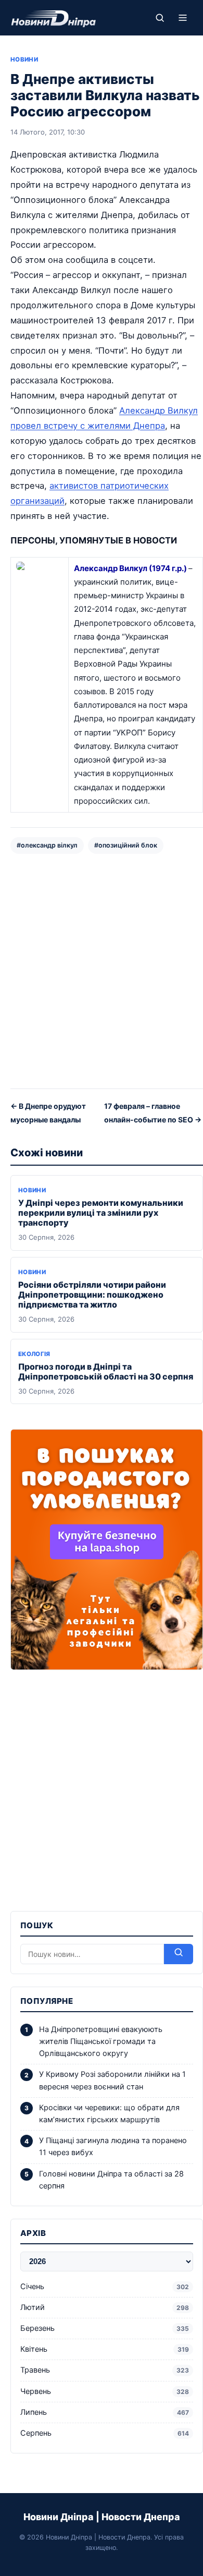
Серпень (105, 2433)
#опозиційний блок (126, 845)
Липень (105, 2412)
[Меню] (183, 18)
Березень (105, 2328)
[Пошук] (160, 18)
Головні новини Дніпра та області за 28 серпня (111, 2180)
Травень (105, 2370)
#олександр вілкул (47, 845)
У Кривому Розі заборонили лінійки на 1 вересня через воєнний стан (112, 2080)
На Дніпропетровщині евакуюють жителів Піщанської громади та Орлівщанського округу (101, 2041)
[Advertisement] (102, 970)
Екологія (34, 1354)
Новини (24, 59)
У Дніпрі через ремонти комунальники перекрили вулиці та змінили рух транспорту (101, 1213)
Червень (105, 2391)
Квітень (105, 2349)
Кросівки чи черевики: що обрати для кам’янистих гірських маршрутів (109, 2114)
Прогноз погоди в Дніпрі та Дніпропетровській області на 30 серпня (106, 1371)
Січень (105, 2287)
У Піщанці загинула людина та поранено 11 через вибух (113, 2146)
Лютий (105, 2307)
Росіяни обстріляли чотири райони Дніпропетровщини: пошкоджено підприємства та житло (92, 1295)
